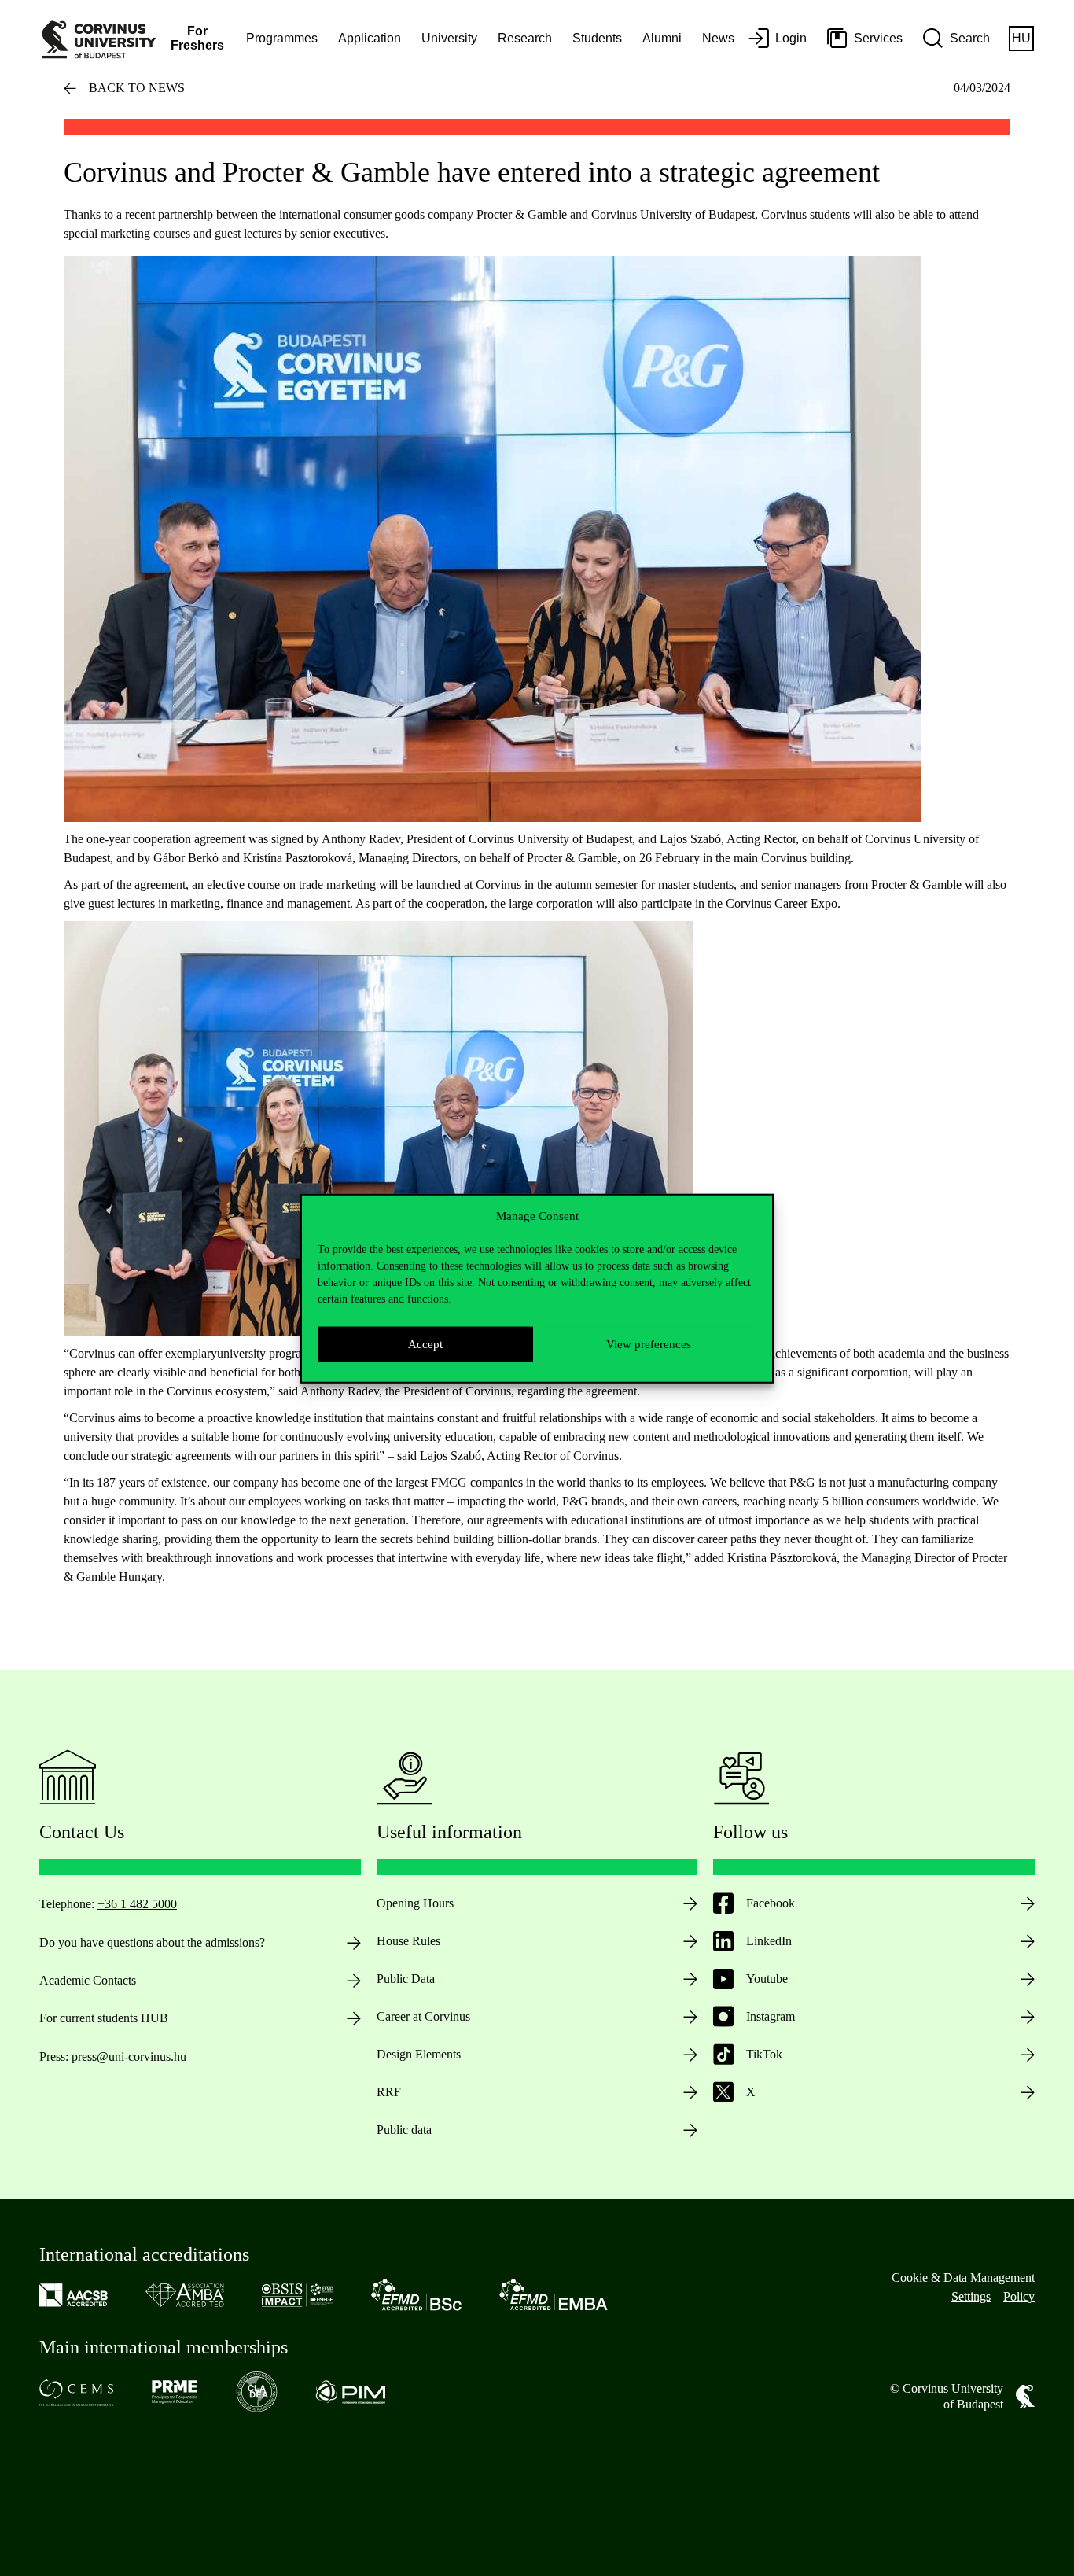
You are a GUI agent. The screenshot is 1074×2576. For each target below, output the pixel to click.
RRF (389, 2092)
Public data (404, 2130)
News (718, 38)
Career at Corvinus (423, 2016)
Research (525, 38)
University (449, 38)
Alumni (662, 38)
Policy (1019, 2296)
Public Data (406, 1979)
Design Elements (419, 2054)
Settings (971, 2296)
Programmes (282, 38)
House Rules (408, 1941)
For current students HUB (104, 2018)
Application (370, 38)
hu (1021, 38)
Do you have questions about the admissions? (152, 1942)
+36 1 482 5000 (137, 1904)
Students (597, 38)
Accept (425, 1343)
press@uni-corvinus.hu (129, 2056)
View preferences (649, 1343)
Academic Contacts (88, 1980)
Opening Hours (415, 1903)
